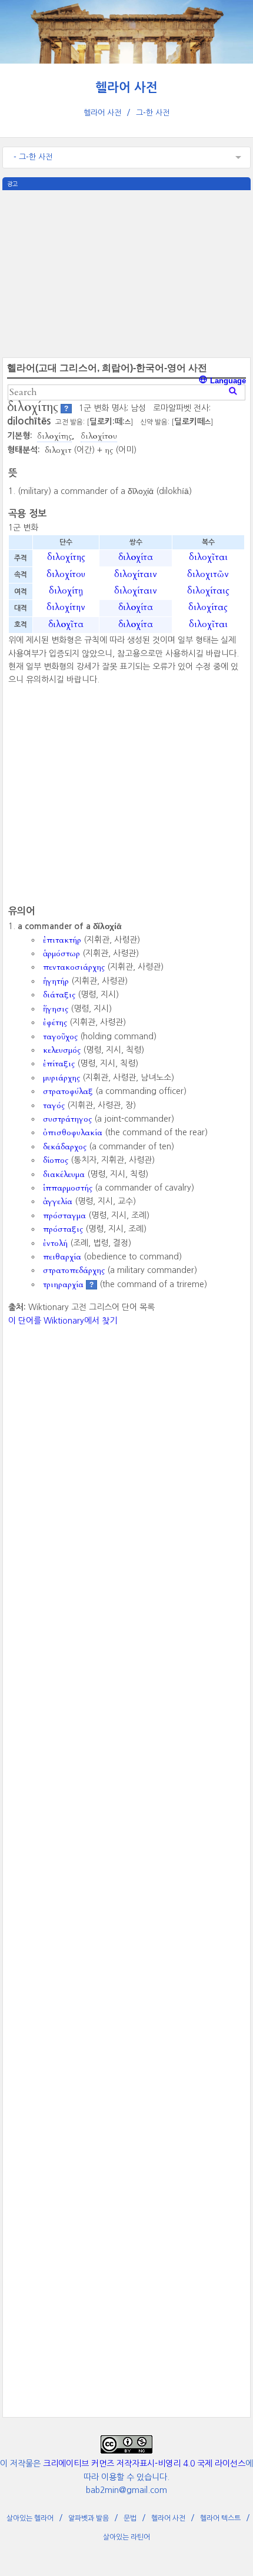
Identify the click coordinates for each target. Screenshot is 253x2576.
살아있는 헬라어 (30, 2518)
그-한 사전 (153, 113)
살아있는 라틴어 (126, 2537)
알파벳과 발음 (89, 2518)
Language (227, 381)
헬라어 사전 (126, 87)
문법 (130, 2518)
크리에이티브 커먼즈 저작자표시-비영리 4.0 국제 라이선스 (144, 2464)
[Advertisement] (126, 273)
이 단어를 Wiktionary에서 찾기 (63, 1321)
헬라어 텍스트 (220, 2518)
